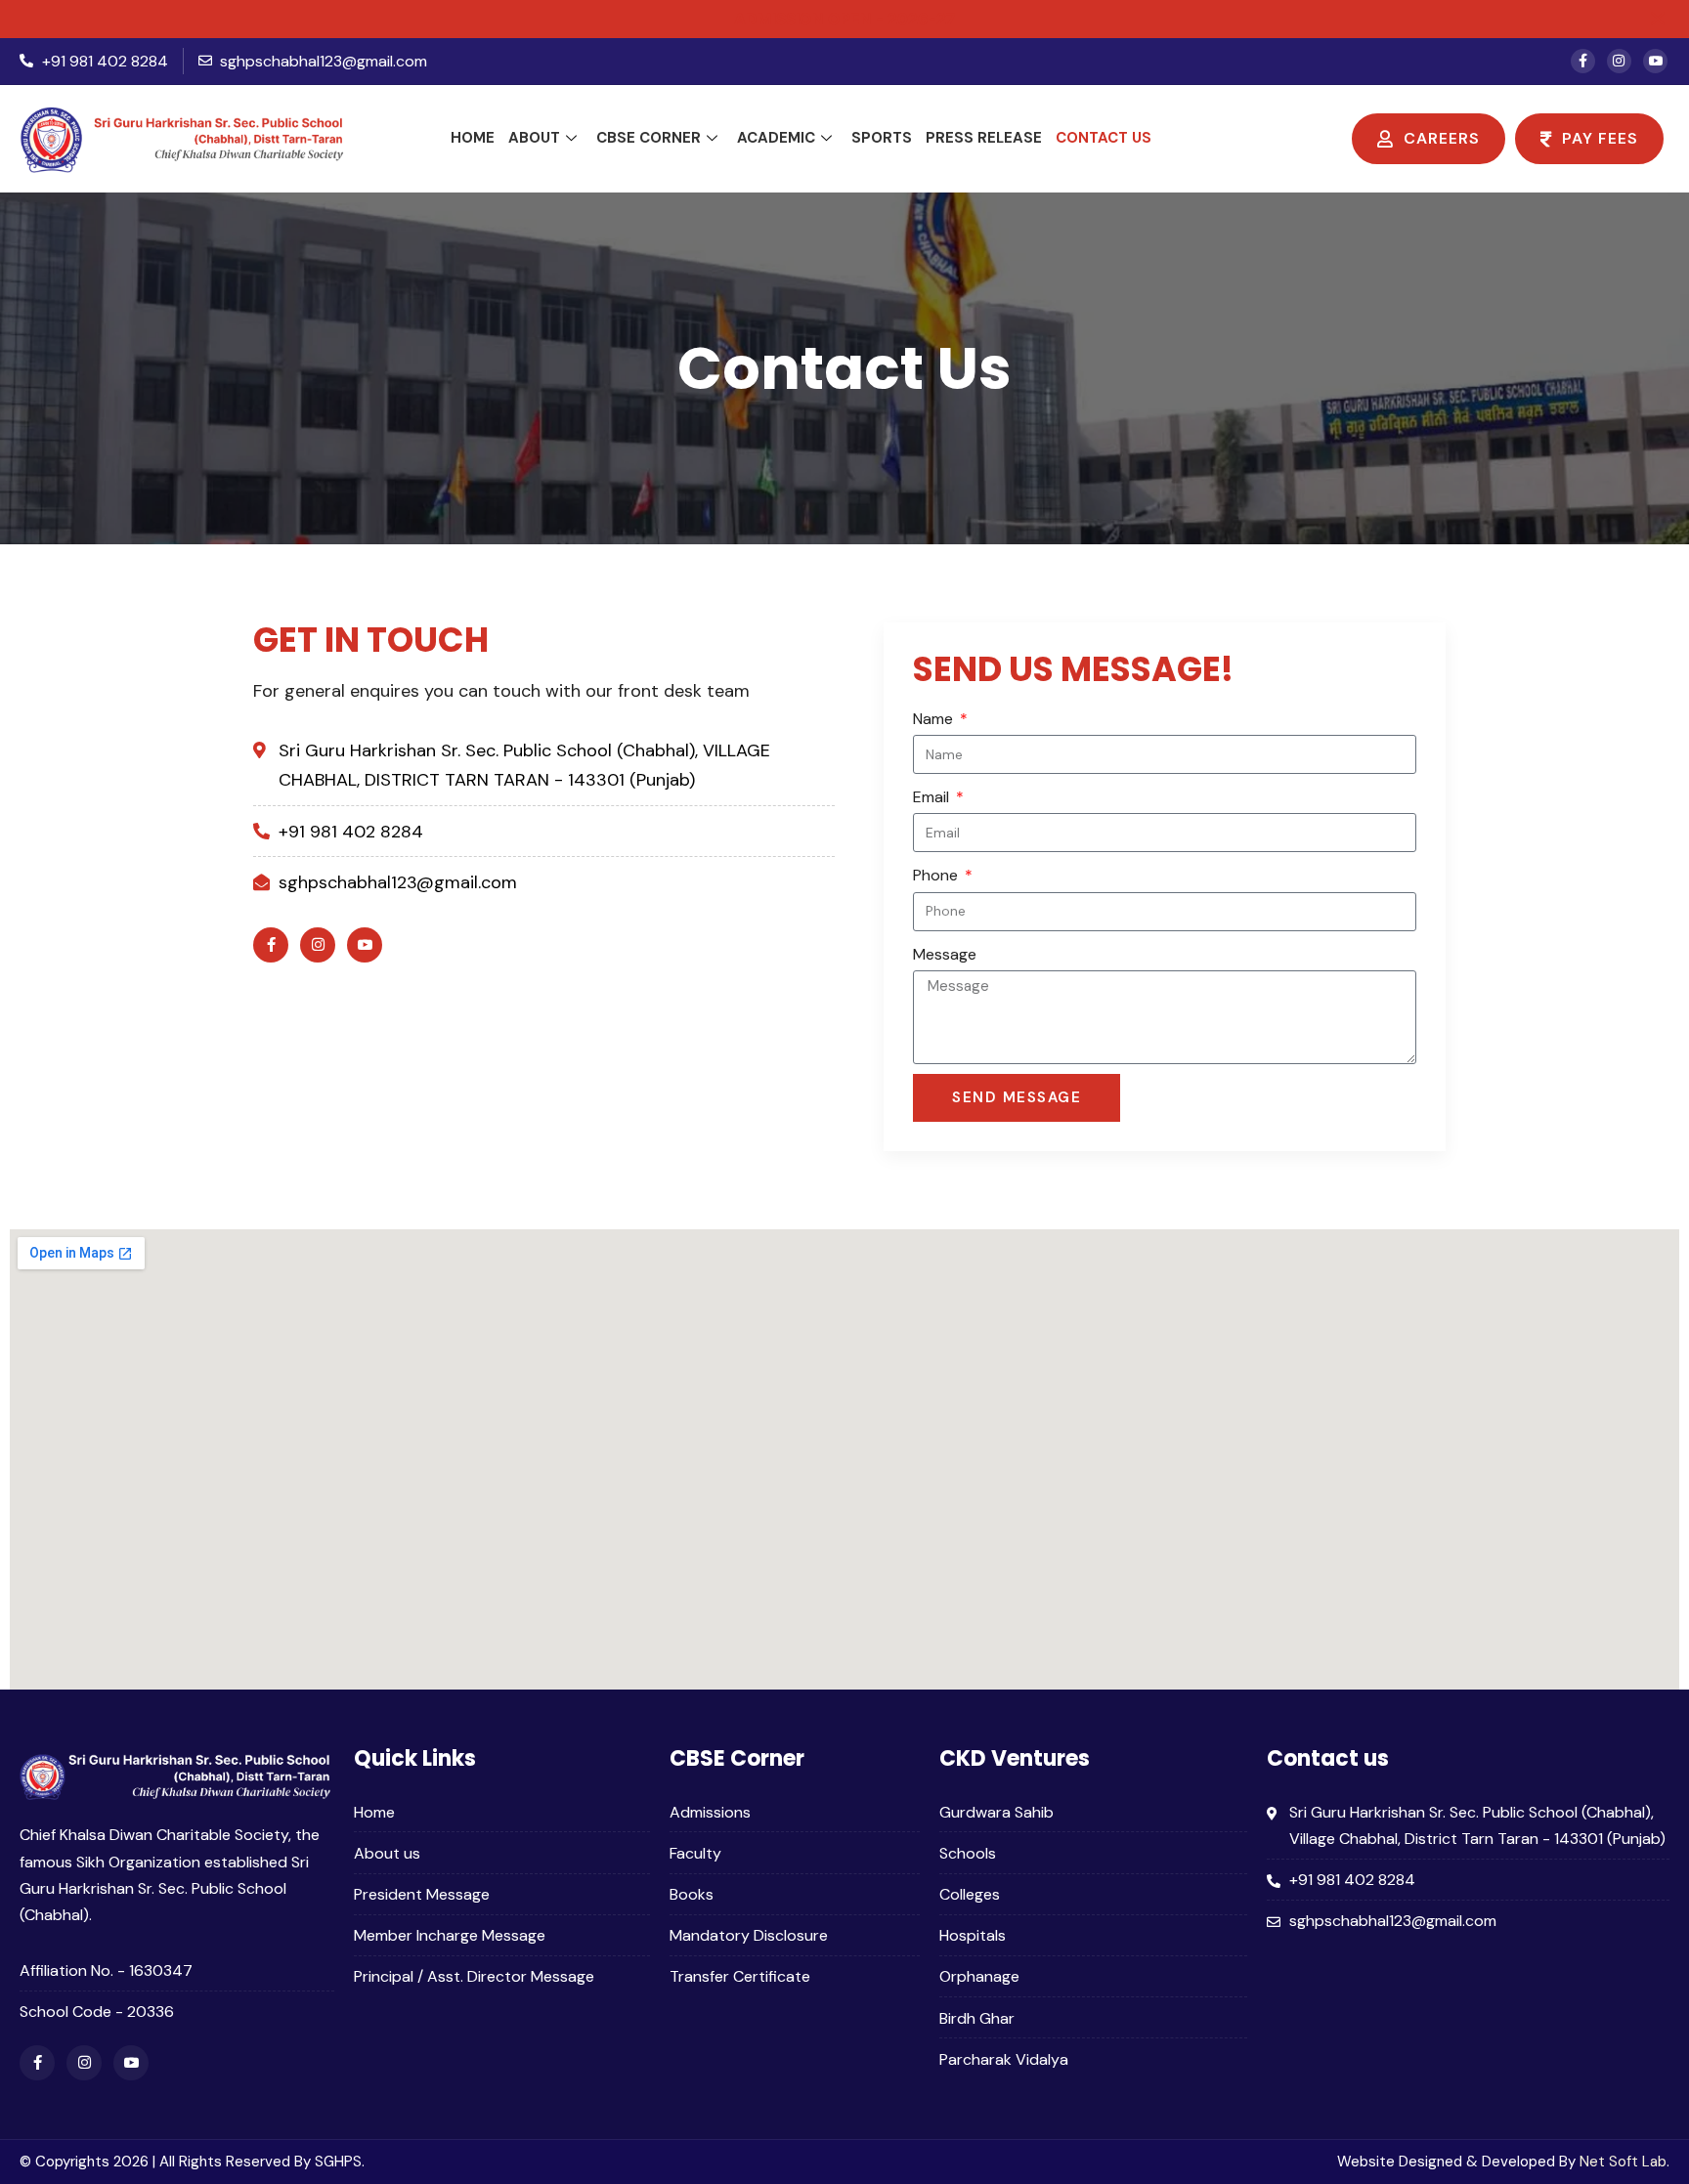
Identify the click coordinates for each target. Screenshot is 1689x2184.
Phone (937, 875)
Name (935, 719)
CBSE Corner (649, 138)
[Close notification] (1658, 19)
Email (933, 797)
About (534, 138)
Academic (776, 138)
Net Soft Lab (1623, 2162)
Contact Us (1104, 138)
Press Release (984, 138)
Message (945, 954)
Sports (882, 138)
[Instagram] (1619, 61)
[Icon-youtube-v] (1655, 61)
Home (473, 138)
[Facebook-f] (1583, 61)
